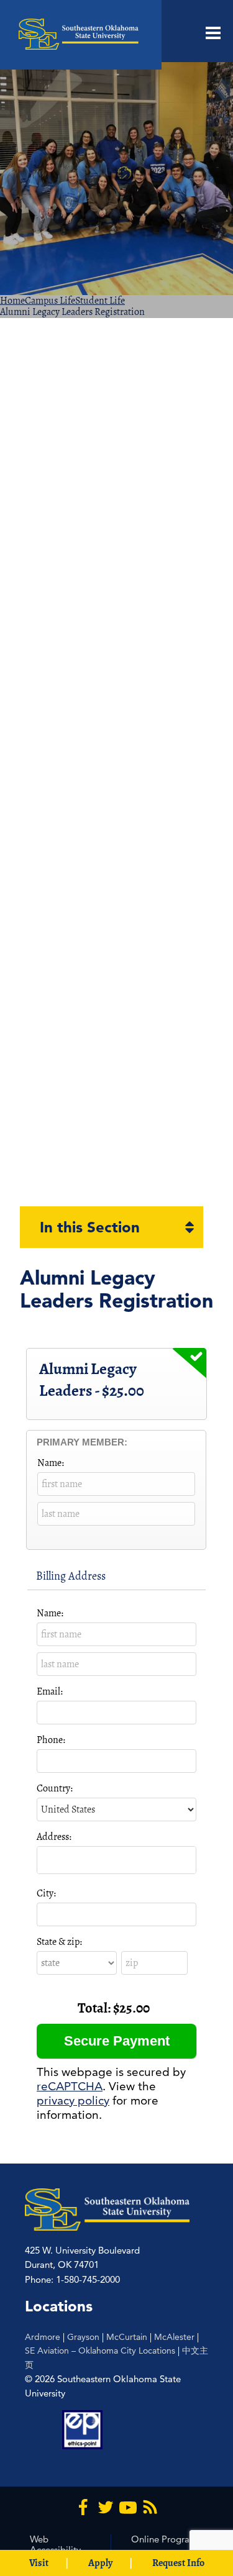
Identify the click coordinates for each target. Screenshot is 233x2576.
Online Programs (166, 2539)
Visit (39, 2563)
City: (46, 1893)
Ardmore (43, 2337)
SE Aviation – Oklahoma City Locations (100, 2351)
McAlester (174, 2337)
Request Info (178, 2563)
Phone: (51, 1740)
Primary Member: (82, 1442)
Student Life (100, 301)
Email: (50, 1691)
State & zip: (59, 1942)
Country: (55, 1788)
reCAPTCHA (70, 2086)
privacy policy (73, 2100)
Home (12, 301)
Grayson (83, 2337)
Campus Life (50, 301)
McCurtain (127, 2337)
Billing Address (71, 1576)
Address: (54, 1837)
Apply (100, 2563)
